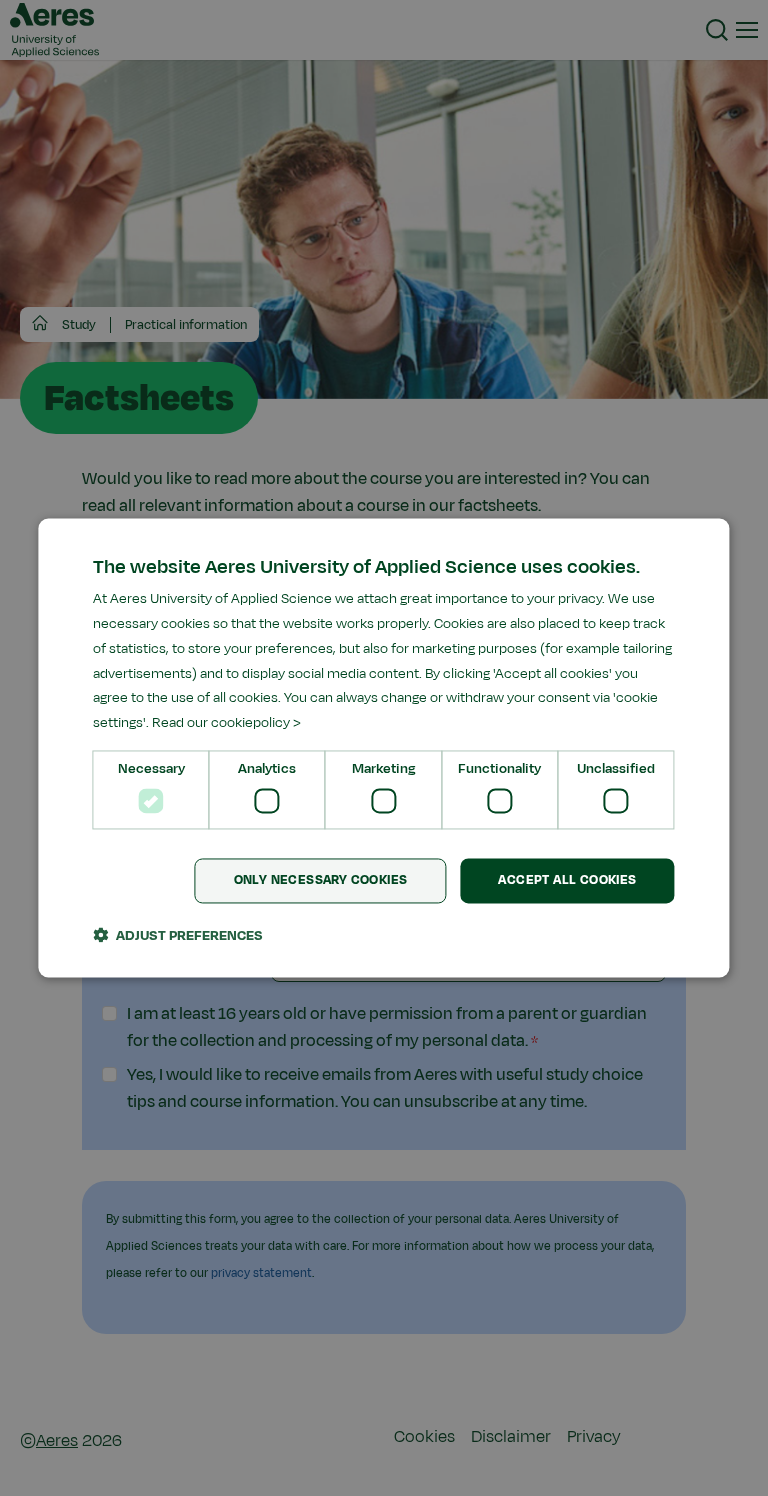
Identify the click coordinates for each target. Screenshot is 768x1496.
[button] (178, 936)
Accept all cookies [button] (567, 881)
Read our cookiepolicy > (226, 723)
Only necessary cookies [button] (321, 881)
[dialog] (383, 747)
